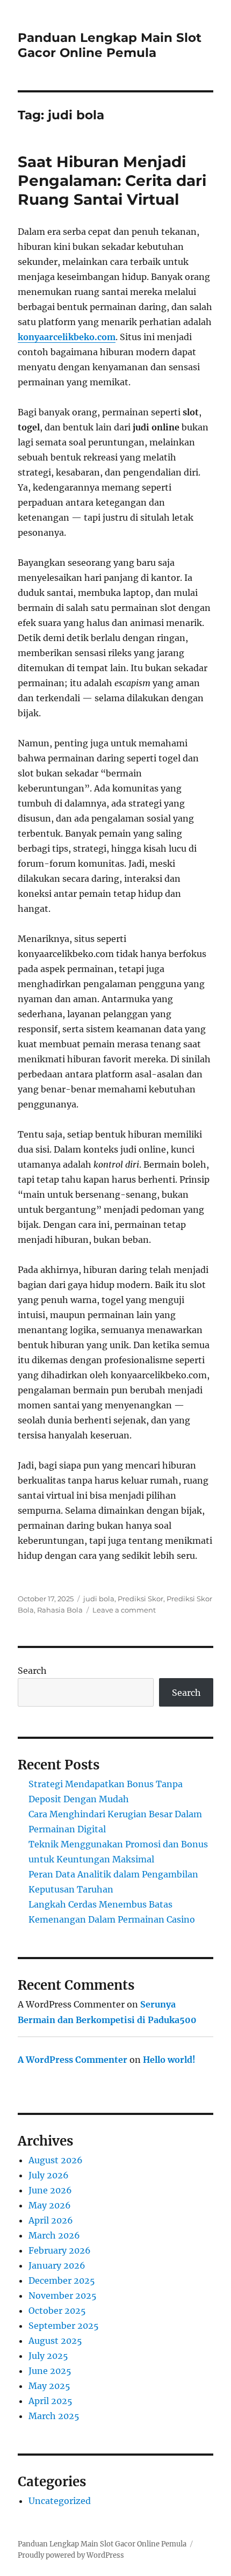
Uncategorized (60, 2501)
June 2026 (50, 2190)
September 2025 (64, 2326)
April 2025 (50, 2401)
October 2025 (57, 2311)
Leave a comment (124, 1610)
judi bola (99, 1599)
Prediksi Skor (140, 1599)
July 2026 (49, 2175)
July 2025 (48, 2356)
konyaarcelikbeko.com (67, 337)
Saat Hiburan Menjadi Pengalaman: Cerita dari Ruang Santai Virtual (112, 181)
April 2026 (51, 2220)
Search (32, 1671)
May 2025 (49, 2386)
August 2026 (56, 2160)
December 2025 (62, 2280)
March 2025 (54, 2416)
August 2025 (55, 2341)
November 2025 (63, 2296)
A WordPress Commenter (73, 2060)
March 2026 (54, 2235)
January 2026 (57, 2265)
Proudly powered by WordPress (71, 2555)
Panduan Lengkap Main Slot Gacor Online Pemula (110, 45)
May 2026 (50, 2205)
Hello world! (169, 2060)
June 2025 (50, 2371)
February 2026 (60, 2250)
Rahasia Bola (60, 1610)
